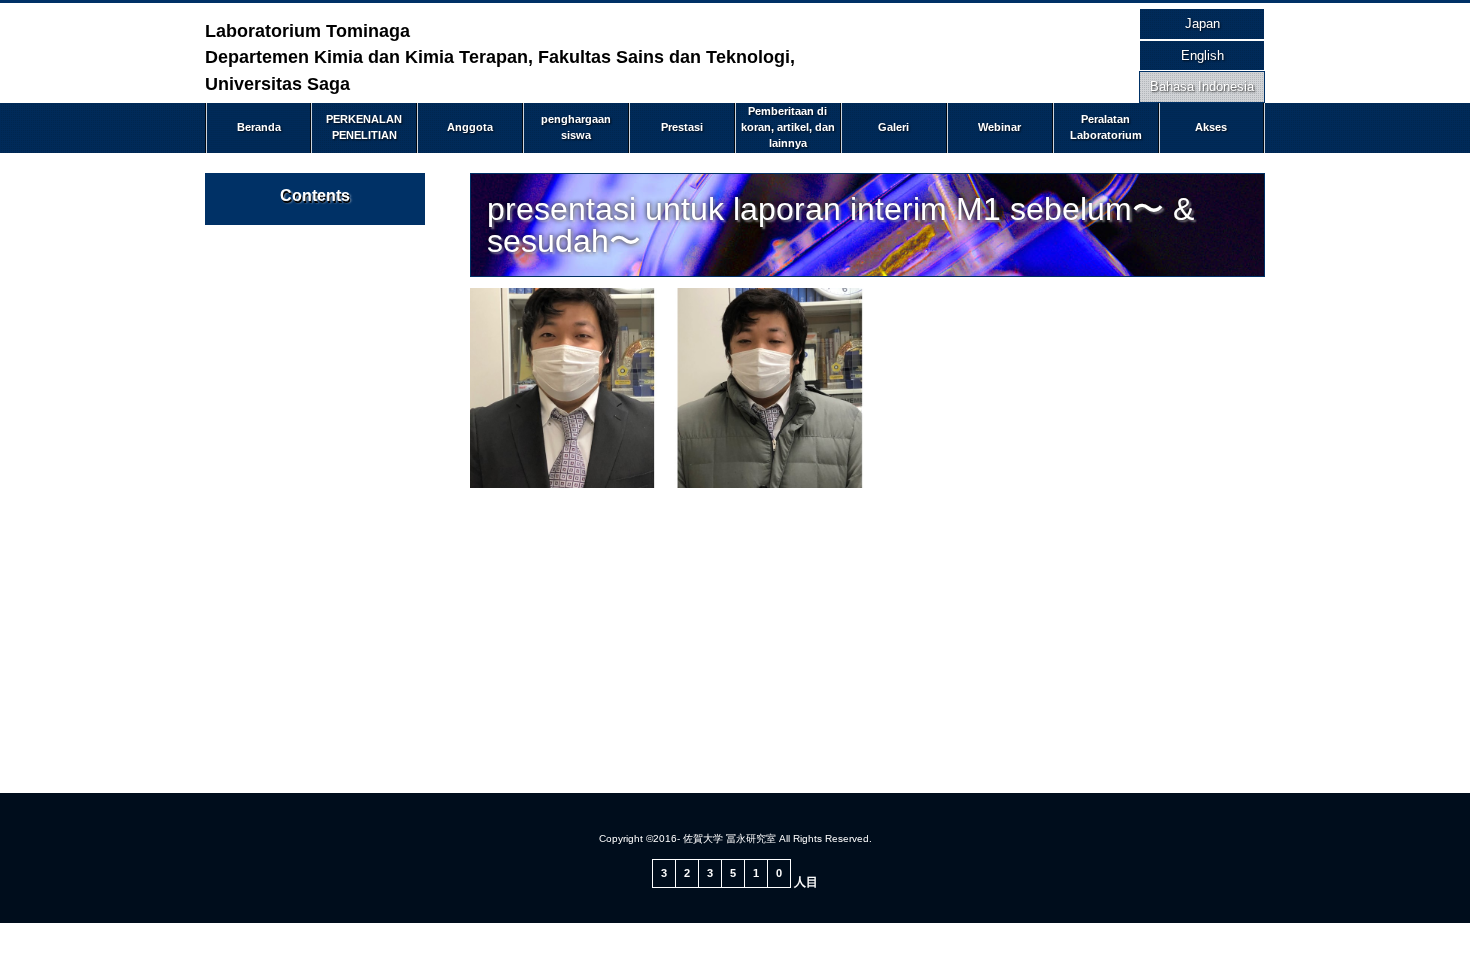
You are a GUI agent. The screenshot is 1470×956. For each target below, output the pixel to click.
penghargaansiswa (576, 127)
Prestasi (682, 127)
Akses (1211, 127)
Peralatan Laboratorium (1106, 127)
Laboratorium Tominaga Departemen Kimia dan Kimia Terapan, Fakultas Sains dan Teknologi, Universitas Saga (500, 57)
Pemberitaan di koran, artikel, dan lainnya (788, 126)
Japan (1202, 23)
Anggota (470, 127)
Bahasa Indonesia (1202, 86)
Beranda (259, 127)
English (1202, 55)
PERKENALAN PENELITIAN (364, 127)
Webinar (999, 127)
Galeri (893, 127)
